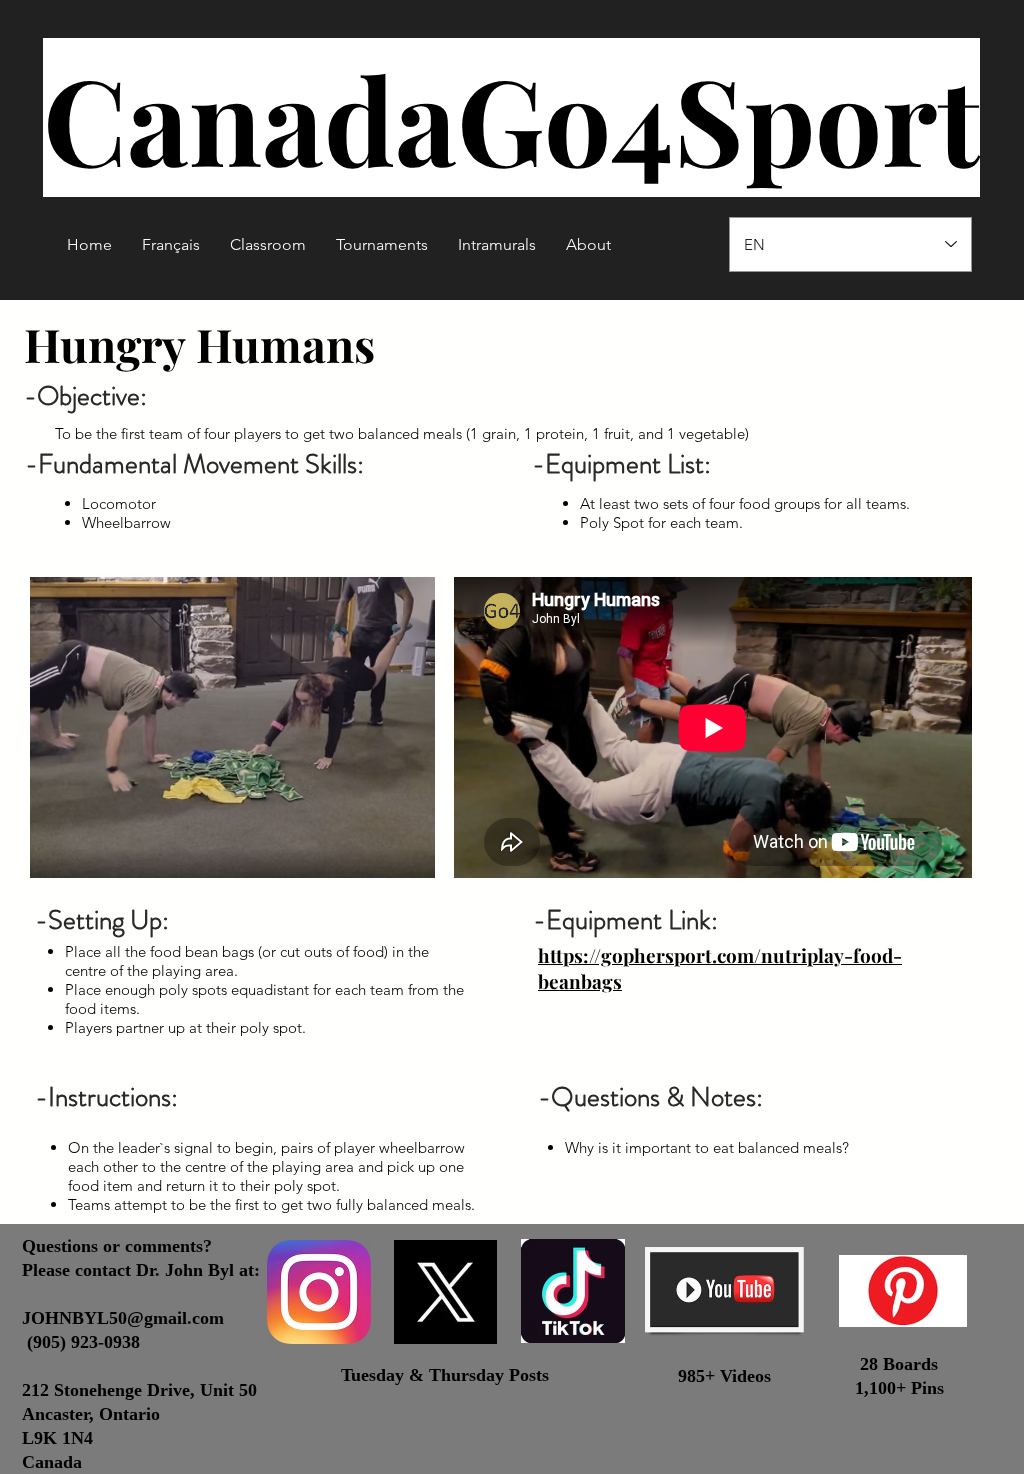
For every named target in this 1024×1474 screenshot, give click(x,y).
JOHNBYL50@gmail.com (123, 1318)
